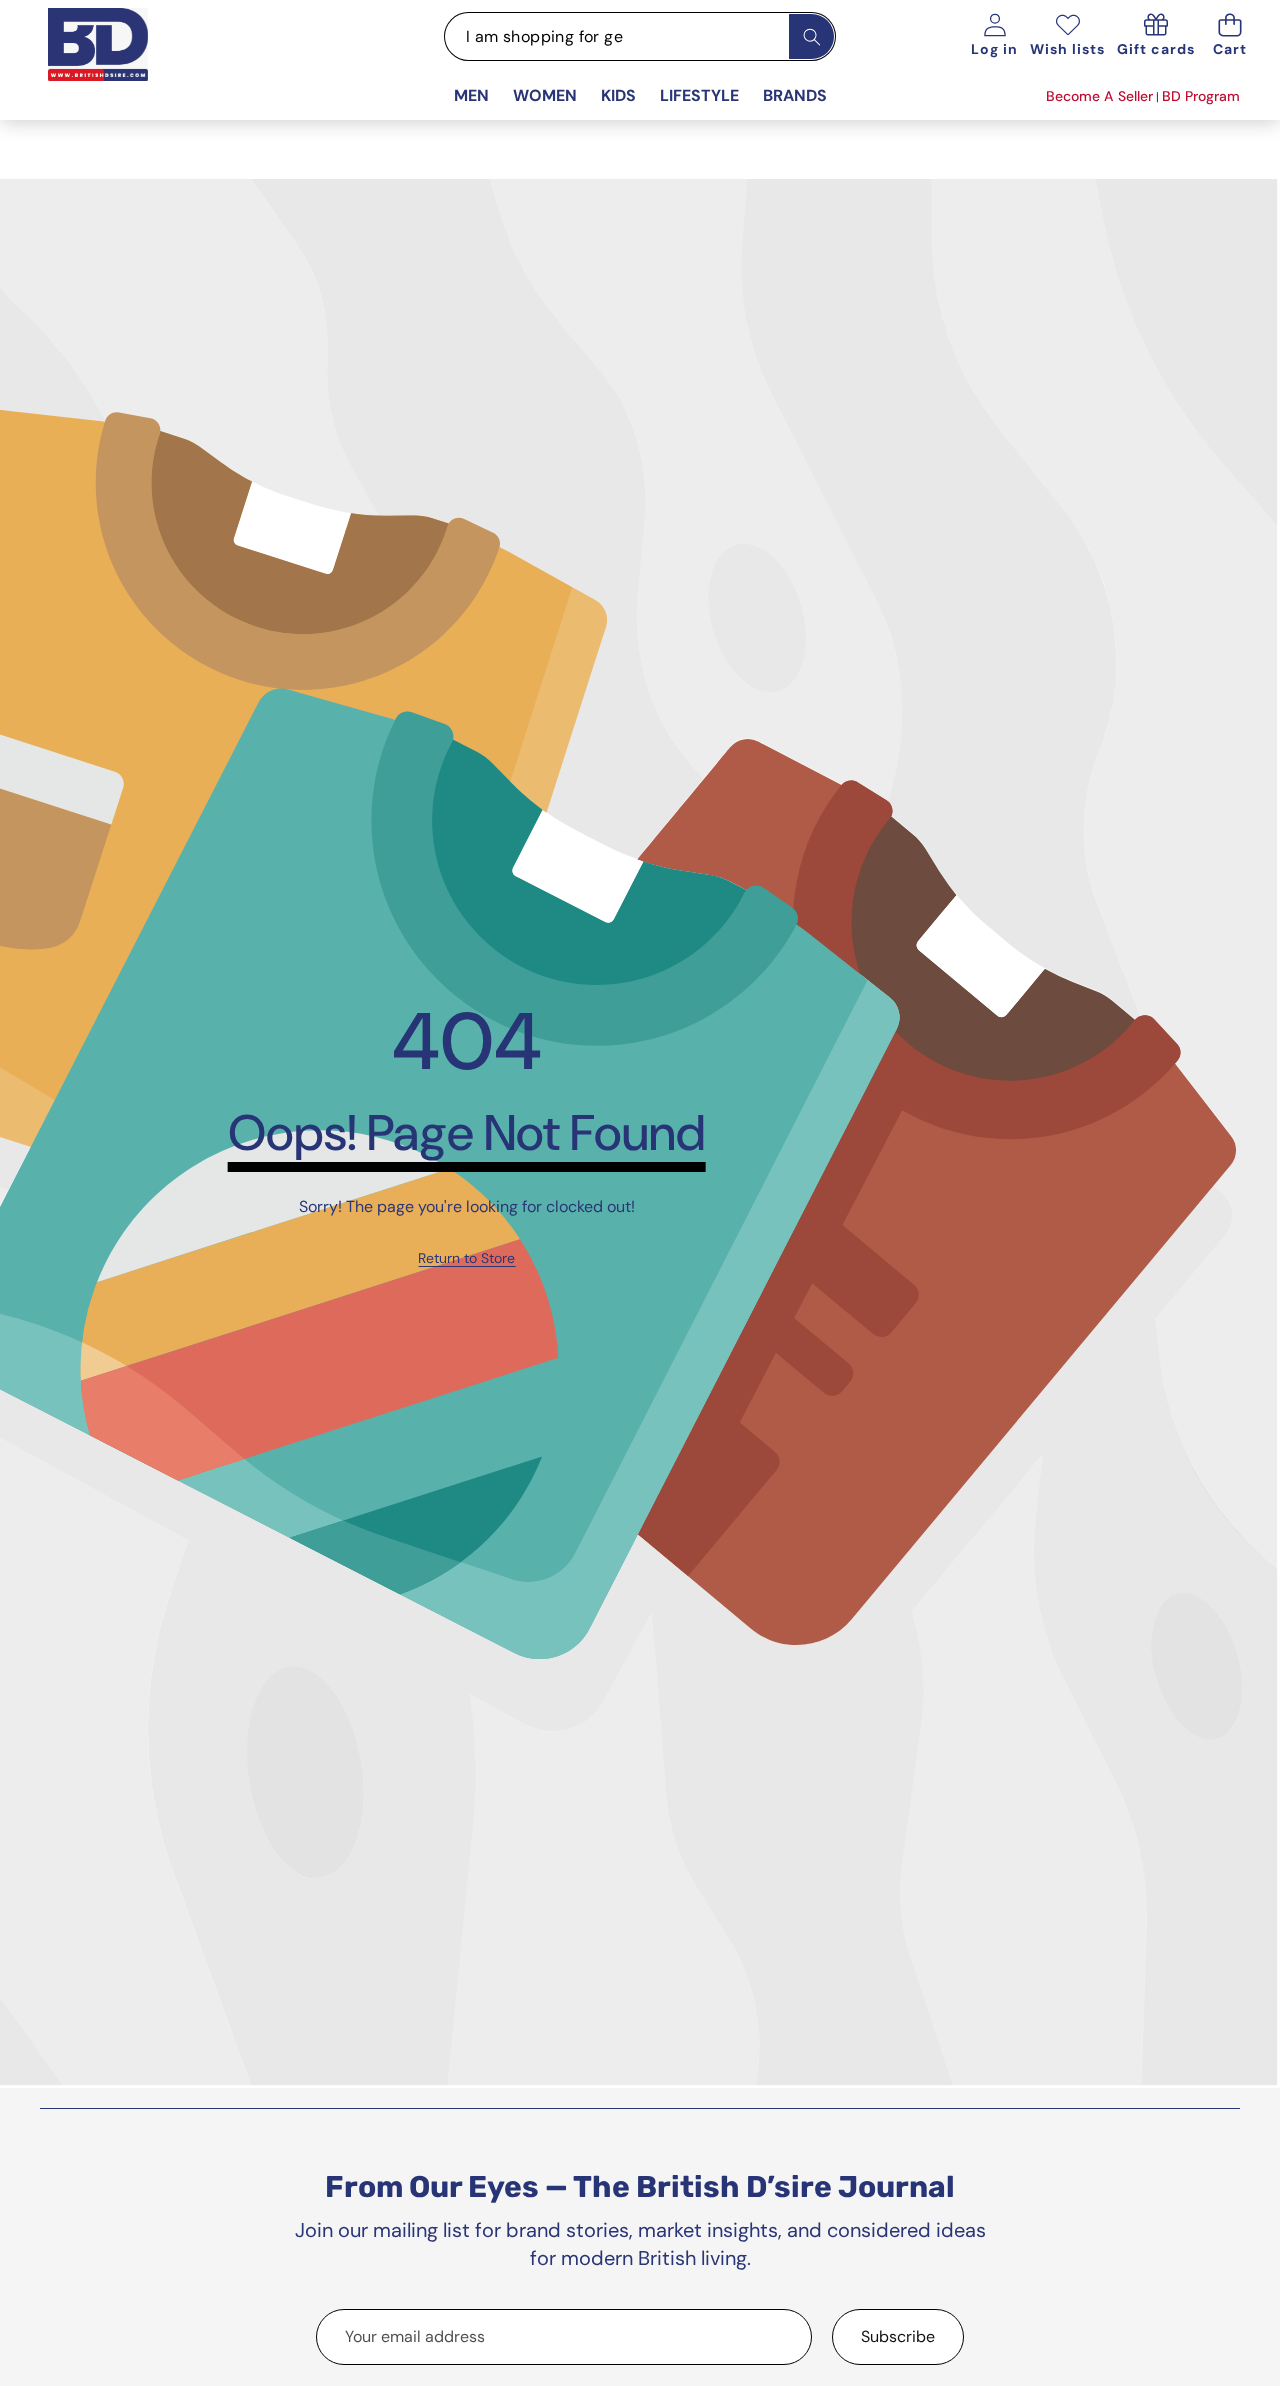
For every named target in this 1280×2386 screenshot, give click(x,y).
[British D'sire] (123, 66)
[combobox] (640, 36)
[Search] (811, 36)
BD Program (1201, 96)
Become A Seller (1099, 96)
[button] (1229, 36)
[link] (466, 1259)
